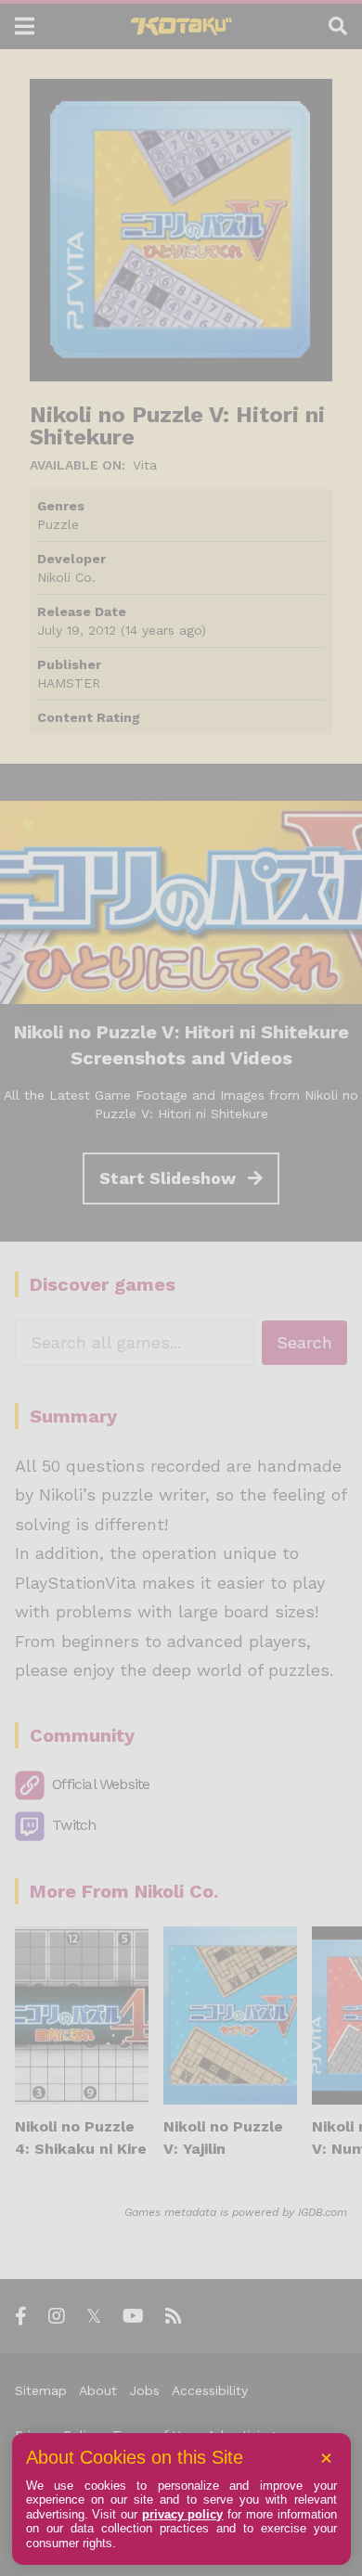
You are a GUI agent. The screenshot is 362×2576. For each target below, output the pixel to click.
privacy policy (183, 2514)
